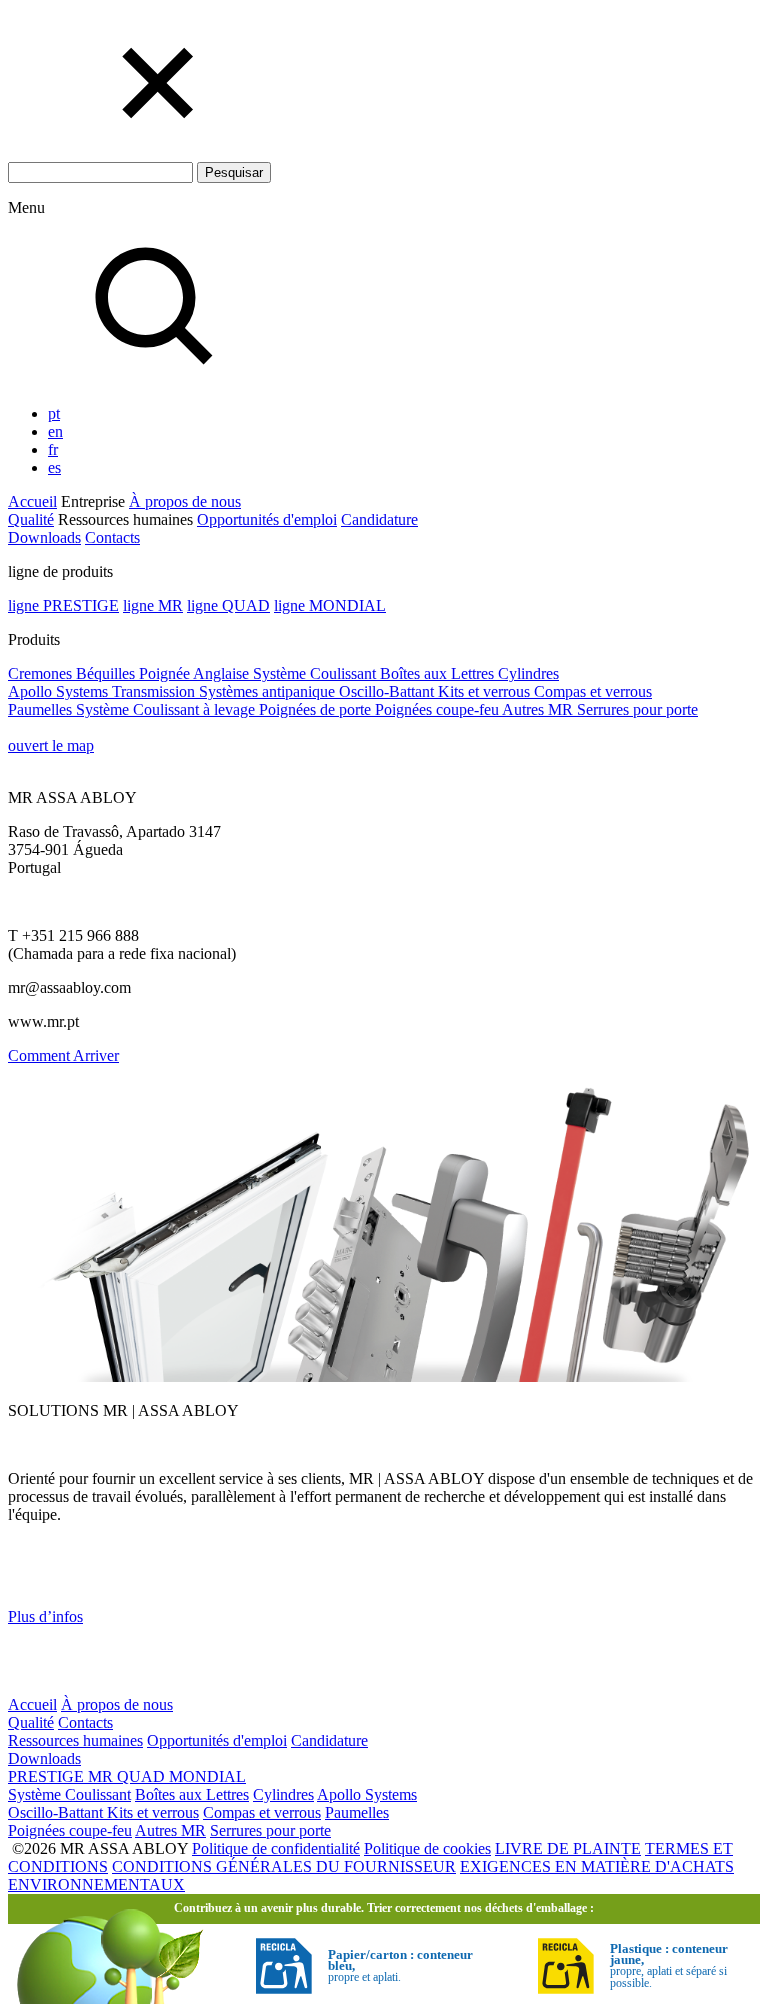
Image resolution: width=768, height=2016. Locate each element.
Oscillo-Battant (388, 691)
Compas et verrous (593, 691)
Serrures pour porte (637, 709)
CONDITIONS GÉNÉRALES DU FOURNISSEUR (284, 1866)
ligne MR (153, 605)
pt (54, 413)
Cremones (42, 673)
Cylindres (528, 673)
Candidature (379, 519)
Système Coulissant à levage (167, 709)
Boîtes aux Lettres (439, 673)
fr (53, 449)
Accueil (32, 501)
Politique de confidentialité (276, 1848)
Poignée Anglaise (196, 673)
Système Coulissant (316, 673)
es (54, 467)
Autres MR (539, 709)
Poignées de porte (317, 709)
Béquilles (107, 673)
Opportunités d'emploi (267, 519)
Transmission (155, 691)
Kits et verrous (486, 691)
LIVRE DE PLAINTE (568, 1848)
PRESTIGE (48, 1776)
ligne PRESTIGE (63, 605)
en (55, 431)
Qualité (31, 519)
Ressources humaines (75, 1740)
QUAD (143, 1776)
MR (102, 1776)
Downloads (44, 537)
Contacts (112, 537)
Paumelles (42, 709)
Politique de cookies (427, 1848)
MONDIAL (207, 1776)
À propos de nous (185, 501)
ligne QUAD (228, 605)
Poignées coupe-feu (438, 709)
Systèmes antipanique (269, 691)
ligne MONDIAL (330, 605)
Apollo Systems (60, 691)
